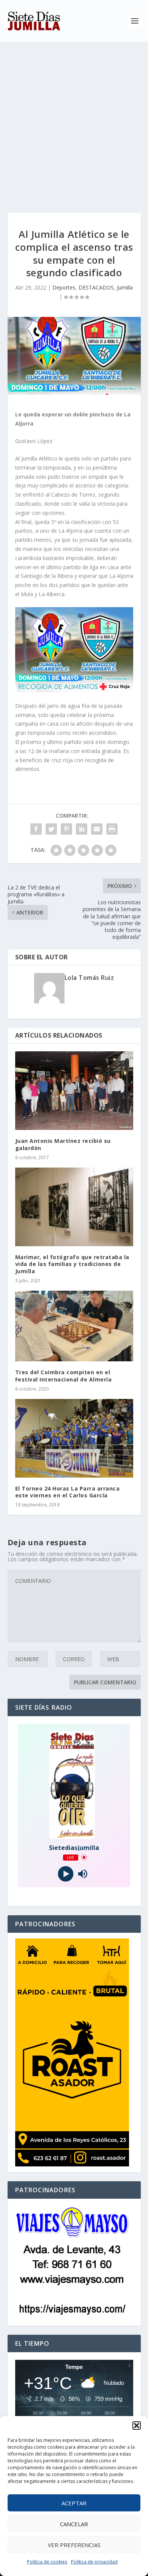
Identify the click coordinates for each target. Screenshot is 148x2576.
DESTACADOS (96, 287)
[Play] (65, 1874)
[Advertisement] (74, 120)
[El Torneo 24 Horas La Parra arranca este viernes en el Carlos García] (74, 1438)
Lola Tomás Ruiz (89, 978)
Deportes (64, 287)
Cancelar (74, 2524)
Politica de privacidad (94, 2562)
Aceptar (74, 2503)
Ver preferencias (74, 2545)
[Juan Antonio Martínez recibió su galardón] (74, 1091)
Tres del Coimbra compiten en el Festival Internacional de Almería (64, 1376)
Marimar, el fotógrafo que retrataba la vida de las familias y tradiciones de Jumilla (72, 1264)
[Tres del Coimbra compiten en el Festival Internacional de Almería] (74, 1326)
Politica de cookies (47, 2562)
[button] (137, 2426)
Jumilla (125, 287)
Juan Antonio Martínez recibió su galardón (63, 1144)
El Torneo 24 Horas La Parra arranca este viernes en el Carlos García (68, 1492)
